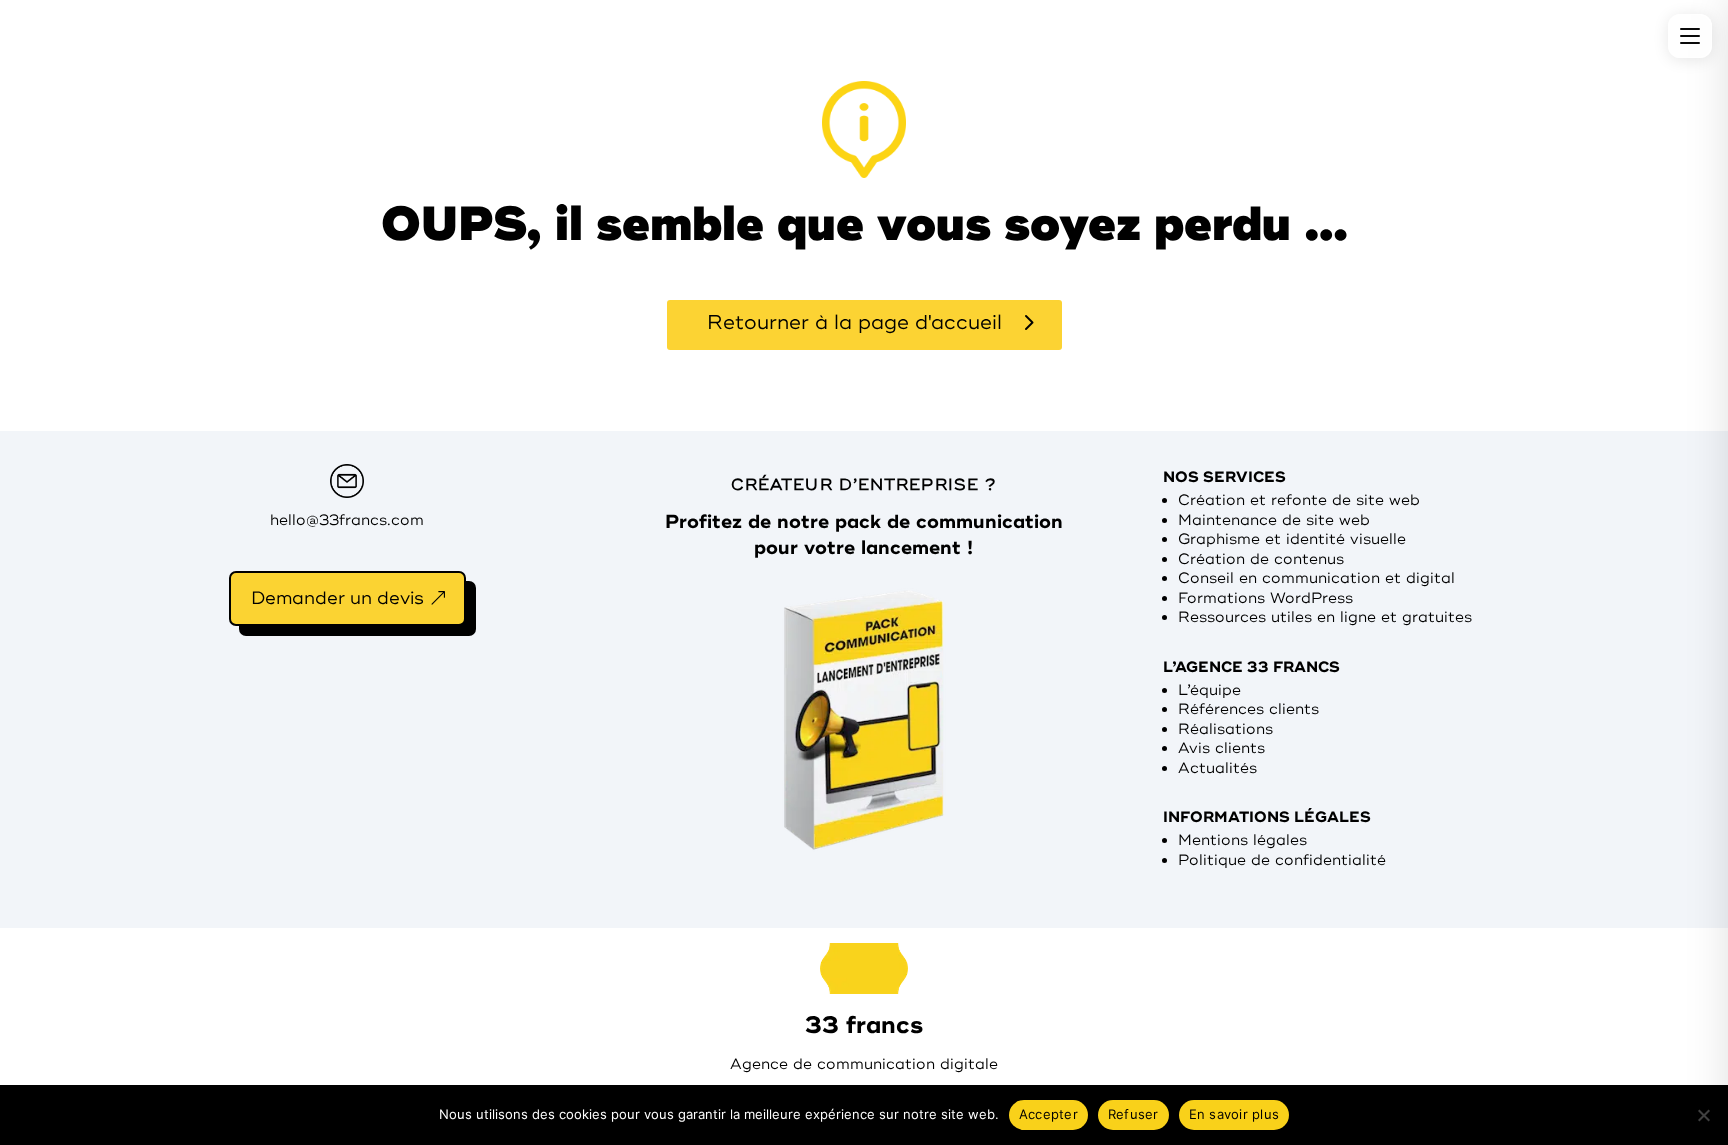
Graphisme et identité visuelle (1292, 539)
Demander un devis (337, 598)
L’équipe (1209, 690)
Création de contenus (1261, 559)
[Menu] (1690, 36)
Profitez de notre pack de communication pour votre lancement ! (864, 534)
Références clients (1248, 709)
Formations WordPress (1265, 598)
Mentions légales (1242, 840)
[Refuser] (1703, 1115)
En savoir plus (1234, 1114)
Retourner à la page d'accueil (854, 322)
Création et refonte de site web (1299, 500)
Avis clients (1221, 748)
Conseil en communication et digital (1316, 578)
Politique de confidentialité (1282, 860)
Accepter (1048, 1114)
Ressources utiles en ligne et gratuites (1325, 617)
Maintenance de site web (1274, 520)
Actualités (1217, 768)
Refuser (1133, 1114)
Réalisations (1225, 729)
